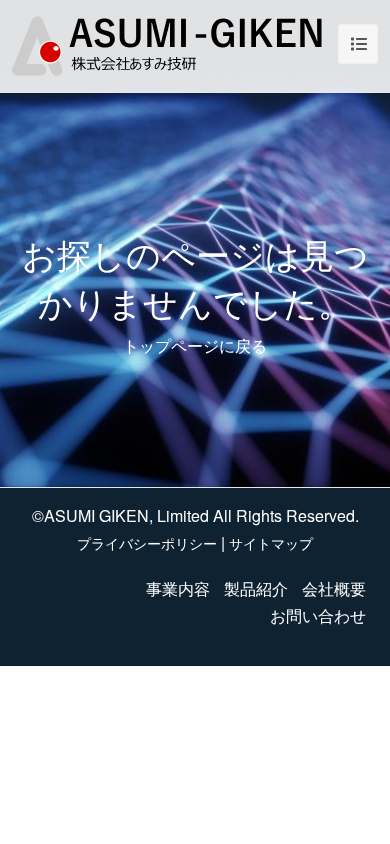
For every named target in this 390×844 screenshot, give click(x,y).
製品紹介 (256, 588)
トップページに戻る (195, 345)
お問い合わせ (318, 615)
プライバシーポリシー (147, 543)
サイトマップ (271, 543)
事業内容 (178, 588)
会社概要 (334, 588)
